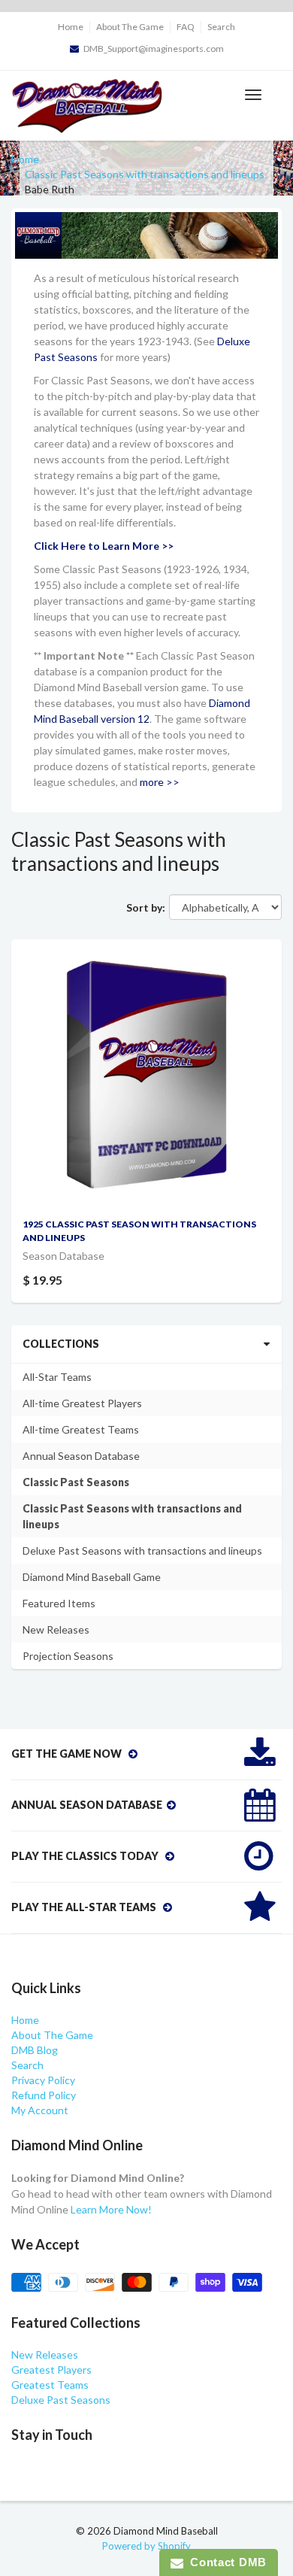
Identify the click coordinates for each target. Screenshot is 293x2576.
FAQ (186, 27)
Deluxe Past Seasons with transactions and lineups (142, 1550)
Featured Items (59, 1603)
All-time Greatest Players (82, 1403)
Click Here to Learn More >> (104, 546)
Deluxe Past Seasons (61, 2400)
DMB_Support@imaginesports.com (154, 49)
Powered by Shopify (146, 2546)
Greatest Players (51, 2370)
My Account (40, 2110)
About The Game (130, 27)
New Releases (56, 1629)
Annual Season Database (81, 1456)
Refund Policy (44, 2095)
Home (71, 27)
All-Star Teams (57, 1377)
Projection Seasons (68, 1656)
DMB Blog (35, 2050)
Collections (61, 1344)
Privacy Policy (43, 2080)
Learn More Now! (111, 2209)
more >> (160, 782)
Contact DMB (225, 2562)
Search (221, 27)
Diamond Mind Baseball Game (92, 1577)
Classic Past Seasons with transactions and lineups (145, 174)
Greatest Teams (50, 2385)
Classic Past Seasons (76, 1482)
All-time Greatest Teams (81, 1429)
